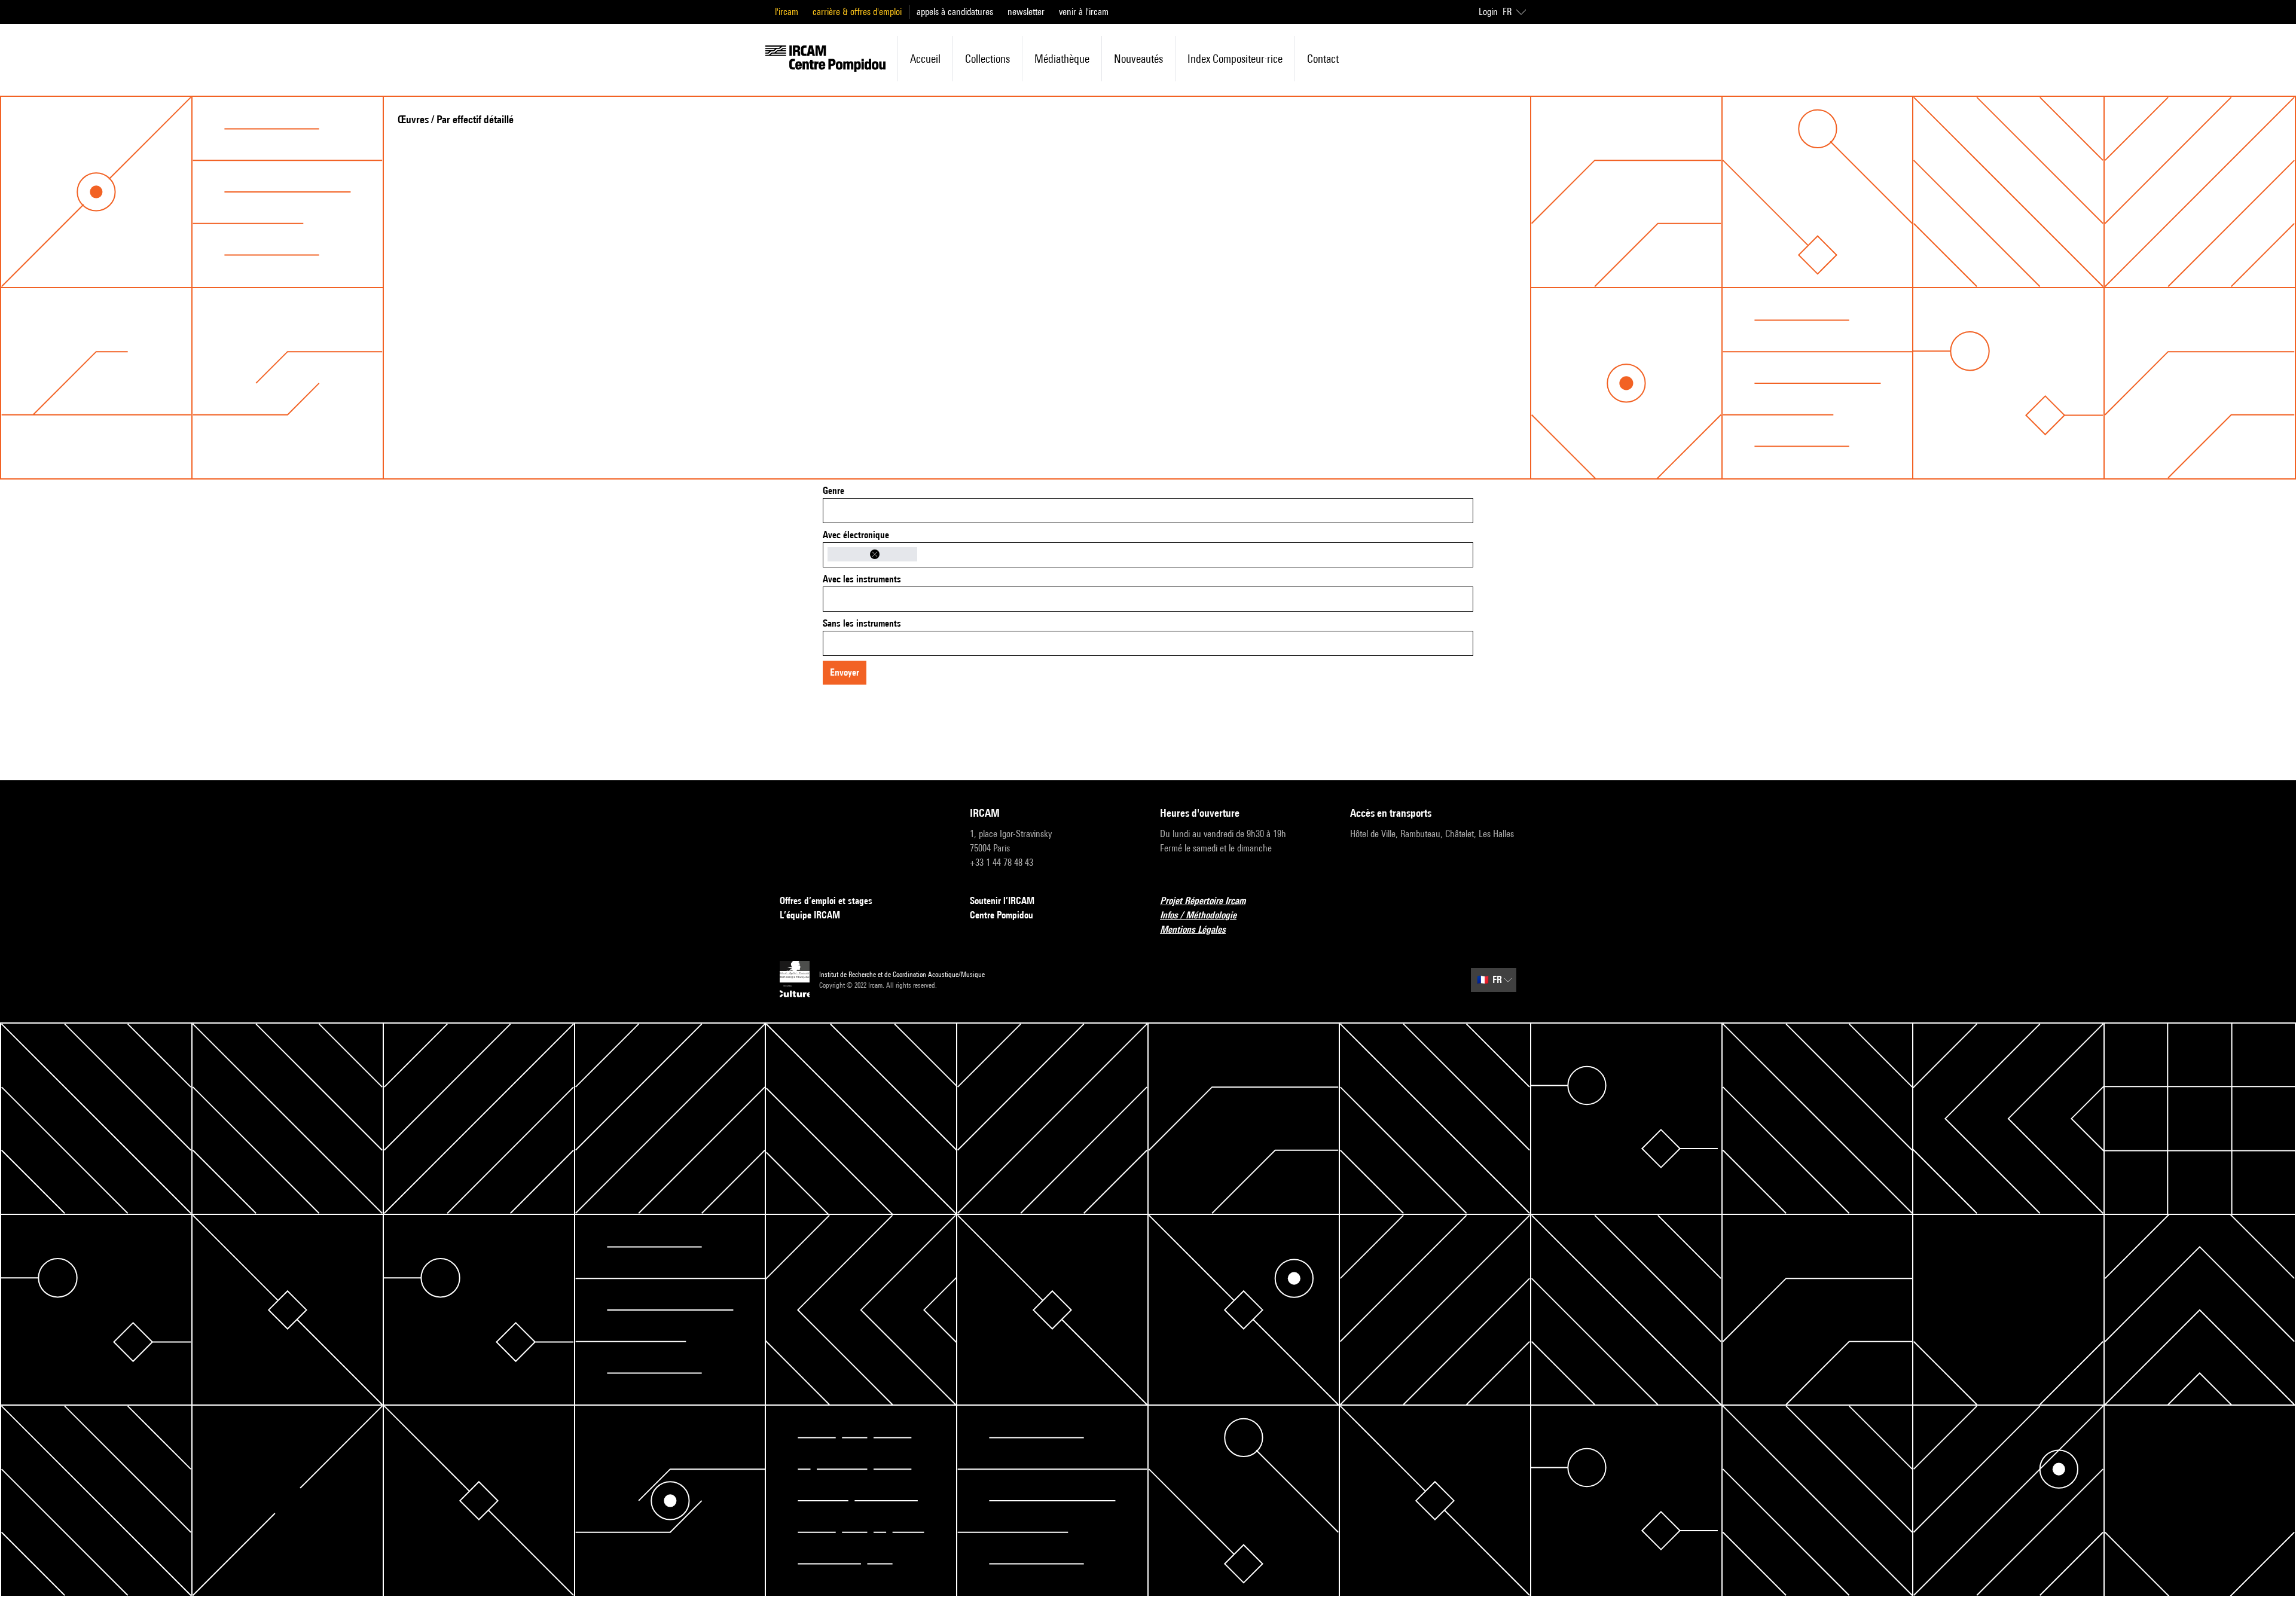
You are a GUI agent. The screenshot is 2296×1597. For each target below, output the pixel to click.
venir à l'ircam (1084, 12)
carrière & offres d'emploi (857, 12)
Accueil (925, 59)
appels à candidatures (955, 12)
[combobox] (1148, 511)
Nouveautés (1138, 59)
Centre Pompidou (1002, 915)
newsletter (1026, 12)
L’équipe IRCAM (810, 915)
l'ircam (787, 12)
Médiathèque (1062, 59)
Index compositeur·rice (1235, 59)
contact (1323, 59)
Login (1488, 12)
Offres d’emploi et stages (826, 901)
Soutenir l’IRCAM (1002, 901)
